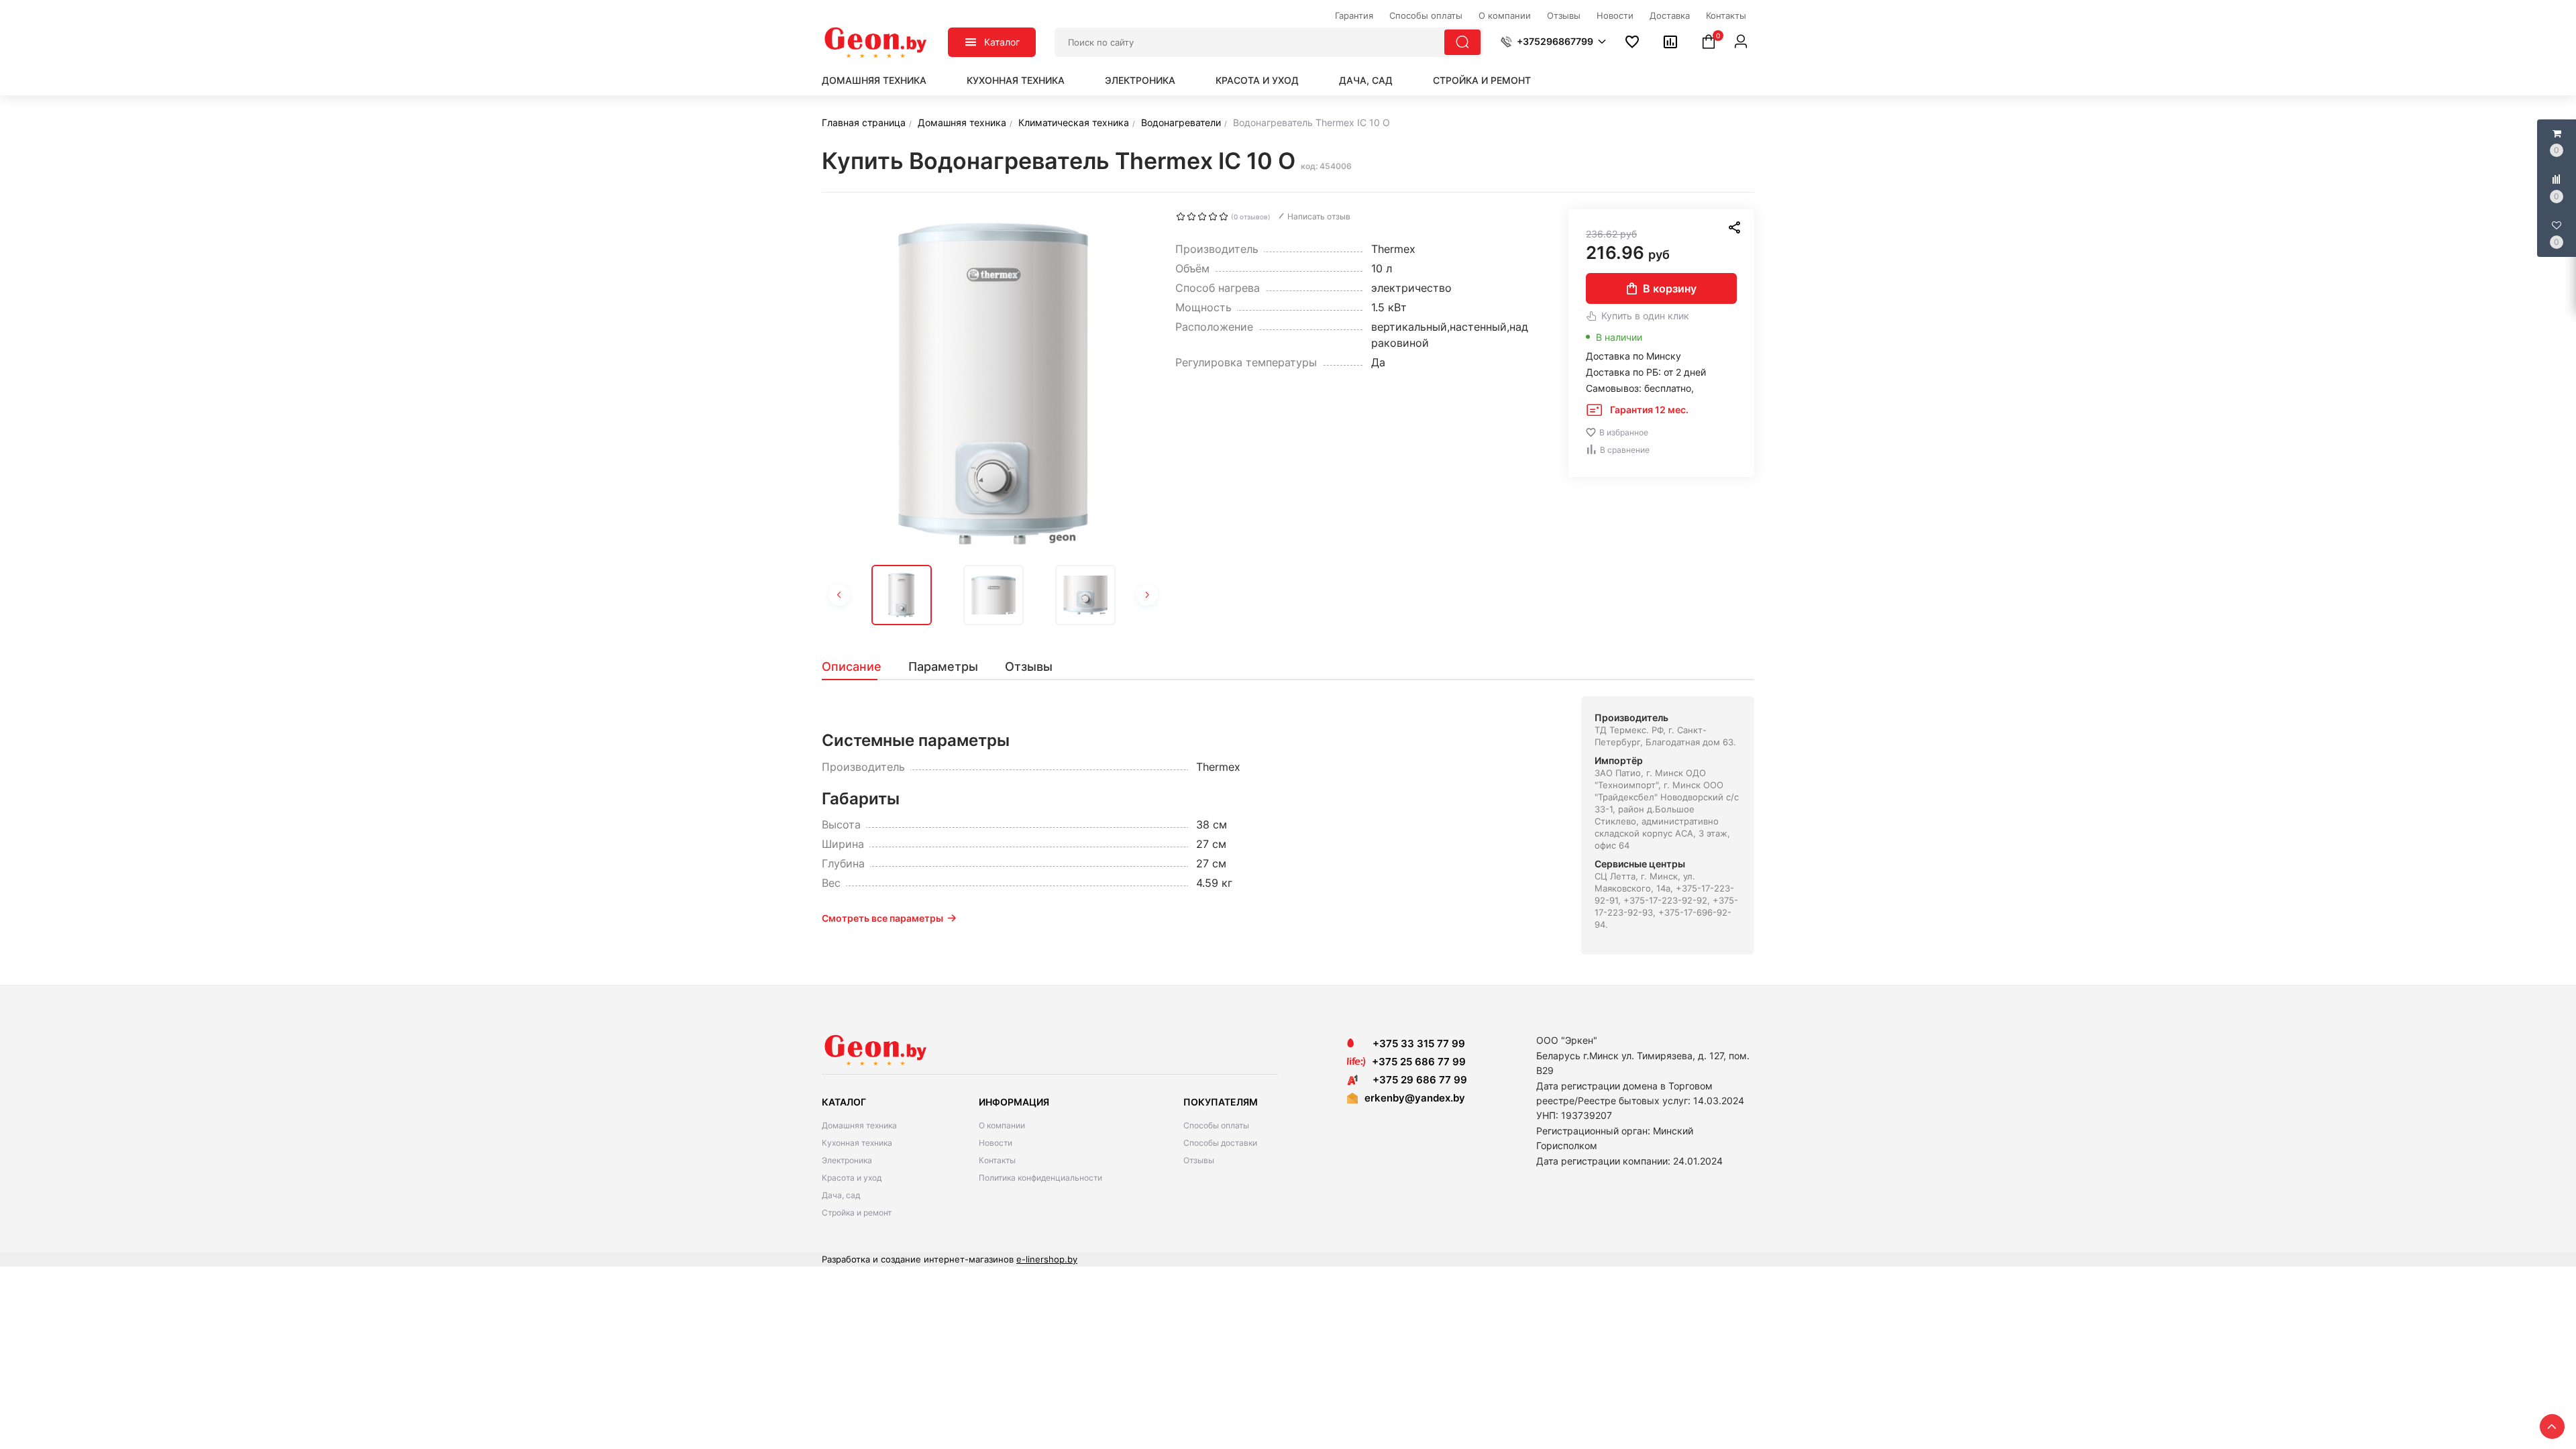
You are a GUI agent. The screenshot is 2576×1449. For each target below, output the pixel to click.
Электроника (1140, 80)
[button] (1553, 42)
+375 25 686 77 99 (1419, 1062)
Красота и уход (1257, 80)
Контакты (997, 1160)
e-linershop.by (1047, 1259)
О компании (1002, 1125)
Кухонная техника (1016, 80)
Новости (996, 1143)
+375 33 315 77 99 (1415, 1043)
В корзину (1670, 288)
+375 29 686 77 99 (1416, 1080)
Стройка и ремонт (1482, 80)
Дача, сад (1366, 80)
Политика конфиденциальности (1040, 1178)
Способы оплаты (1216, 1125)
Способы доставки (1220, 1143)
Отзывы (1199, 1160)
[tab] (858, 667)
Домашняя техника (874, 80)
